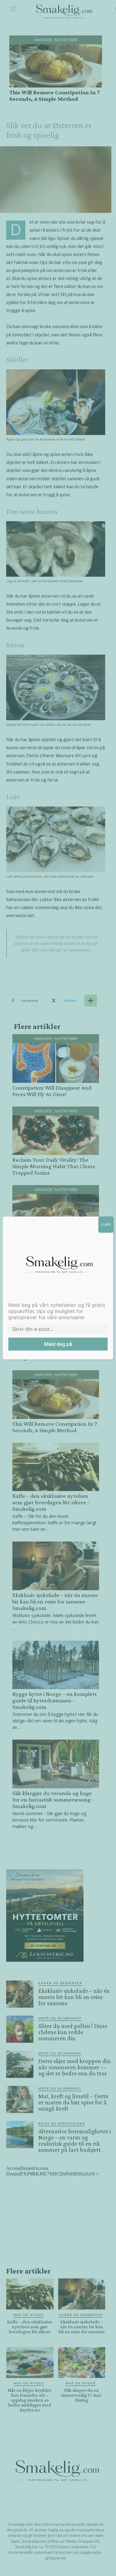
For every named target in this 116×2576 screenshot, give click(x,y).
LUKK (106, 1224)
